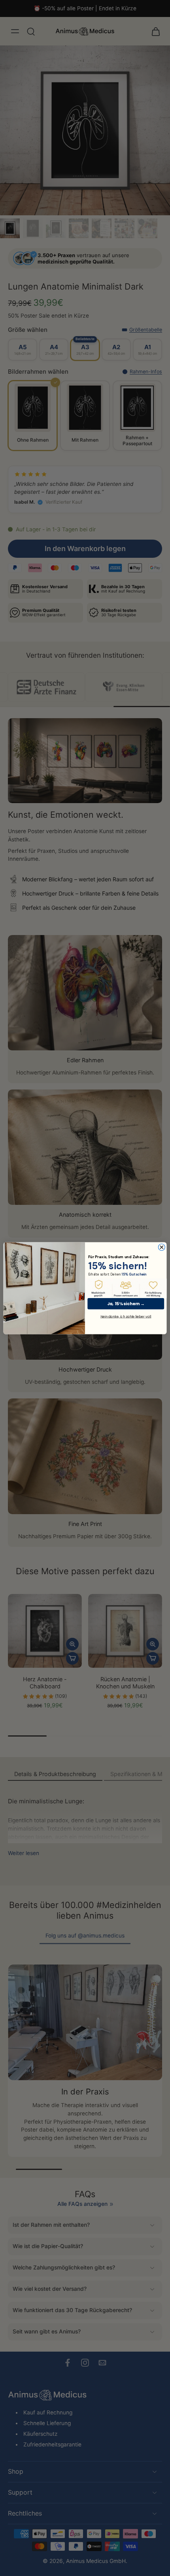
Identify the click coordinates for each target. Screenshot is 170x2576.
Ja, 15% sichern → (126, 1303)
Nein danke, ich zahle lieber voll (126, 1316)
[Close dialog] (161, 1247)
